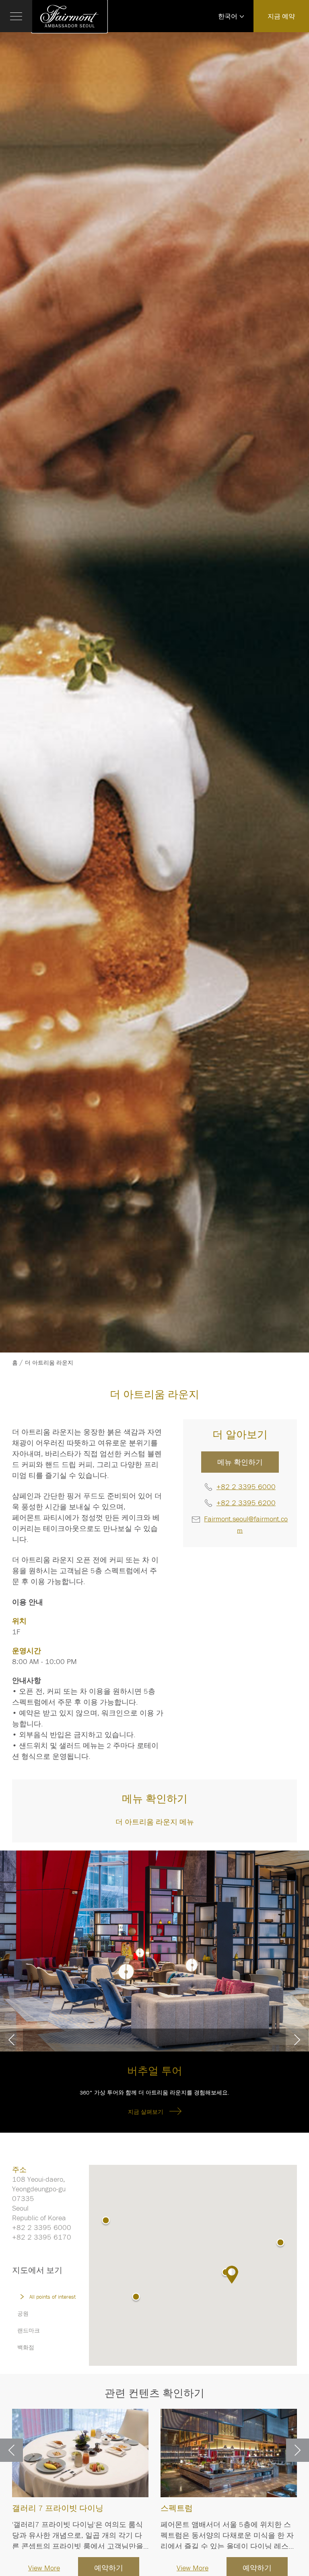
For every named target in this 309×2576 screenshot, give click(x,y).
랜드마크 (29, 2330)
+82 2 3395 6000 (246, 1487)
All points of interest (53, 2297)
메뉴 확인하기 (240, 1462)
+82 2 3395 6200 (246, 1503)
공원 (23, 2314)
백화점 (26, 2347)
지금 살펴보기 (146, 2112)
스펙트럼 (177, 2508)
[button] (136, 2298)
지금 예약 (281, 16)
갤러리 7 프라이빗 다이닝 (58, 2508)
